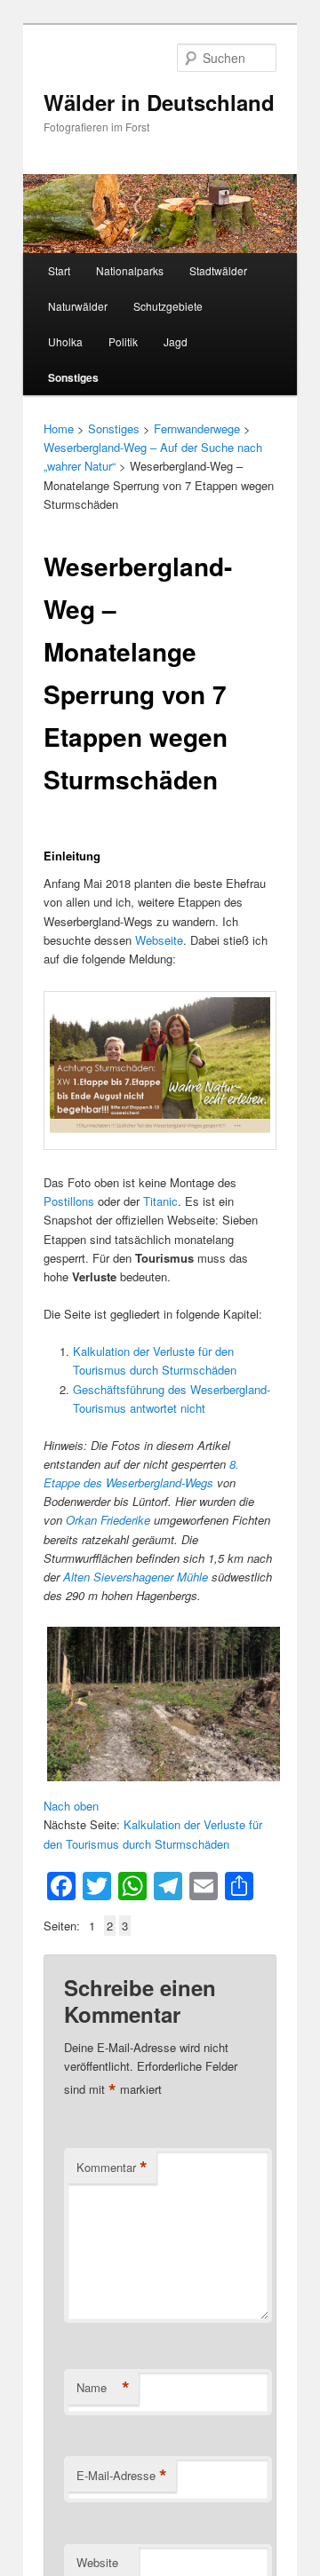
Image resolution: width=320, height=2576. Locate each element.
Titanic (160, 1201)
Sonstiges (73, 377)
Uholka (65, 341)
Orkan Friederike (108, 1520)
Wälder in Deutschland (159, 102)
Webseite (159, 940)
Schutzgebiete (168, 306)
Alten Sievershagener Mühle (136, 1577)
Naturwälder (78, 306)
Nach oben (71, 1806)
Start (59, 270)
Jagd (176, 341)
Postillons (69, 1201)
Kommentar (112, 2168)
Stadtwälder (218, 270)
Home (59, 428)
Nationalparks (130, 270)
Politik (123, 341)
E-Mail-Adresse (122, 2476)
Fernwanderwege (197, 428)
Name (103, 2388)
